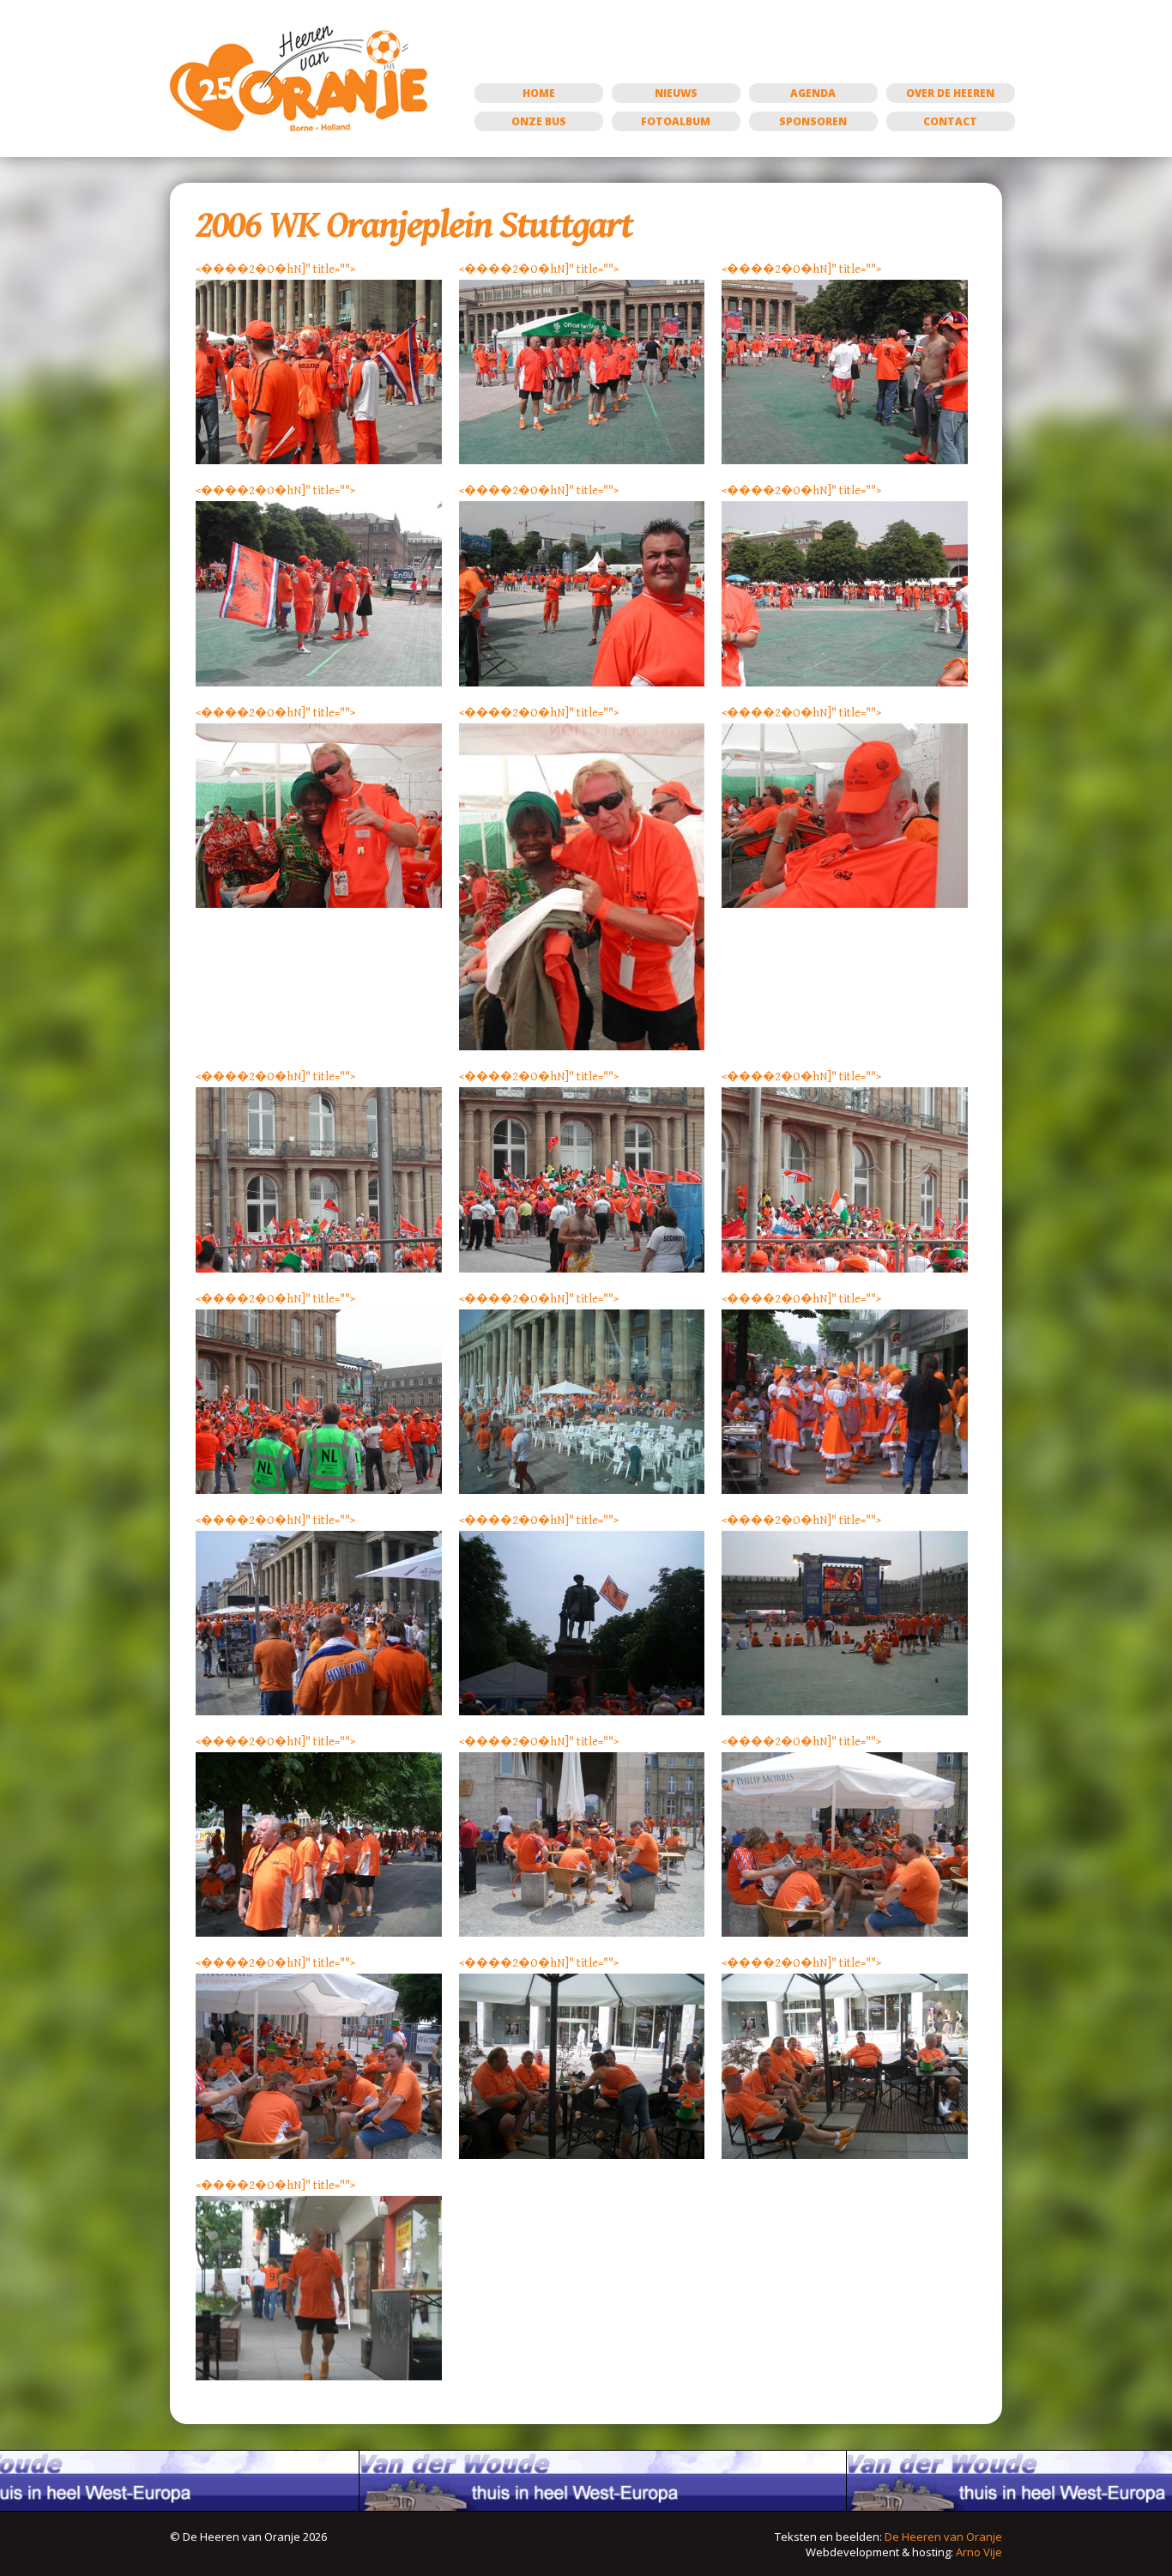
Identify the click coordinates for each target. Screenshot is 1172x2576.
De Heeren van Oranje (943, 2537)
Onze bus (539, 121)
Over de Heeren (950, 93)
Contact (950, 121)
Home (539, 93)
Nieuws (676, 93)
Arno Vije (979, 2552)
